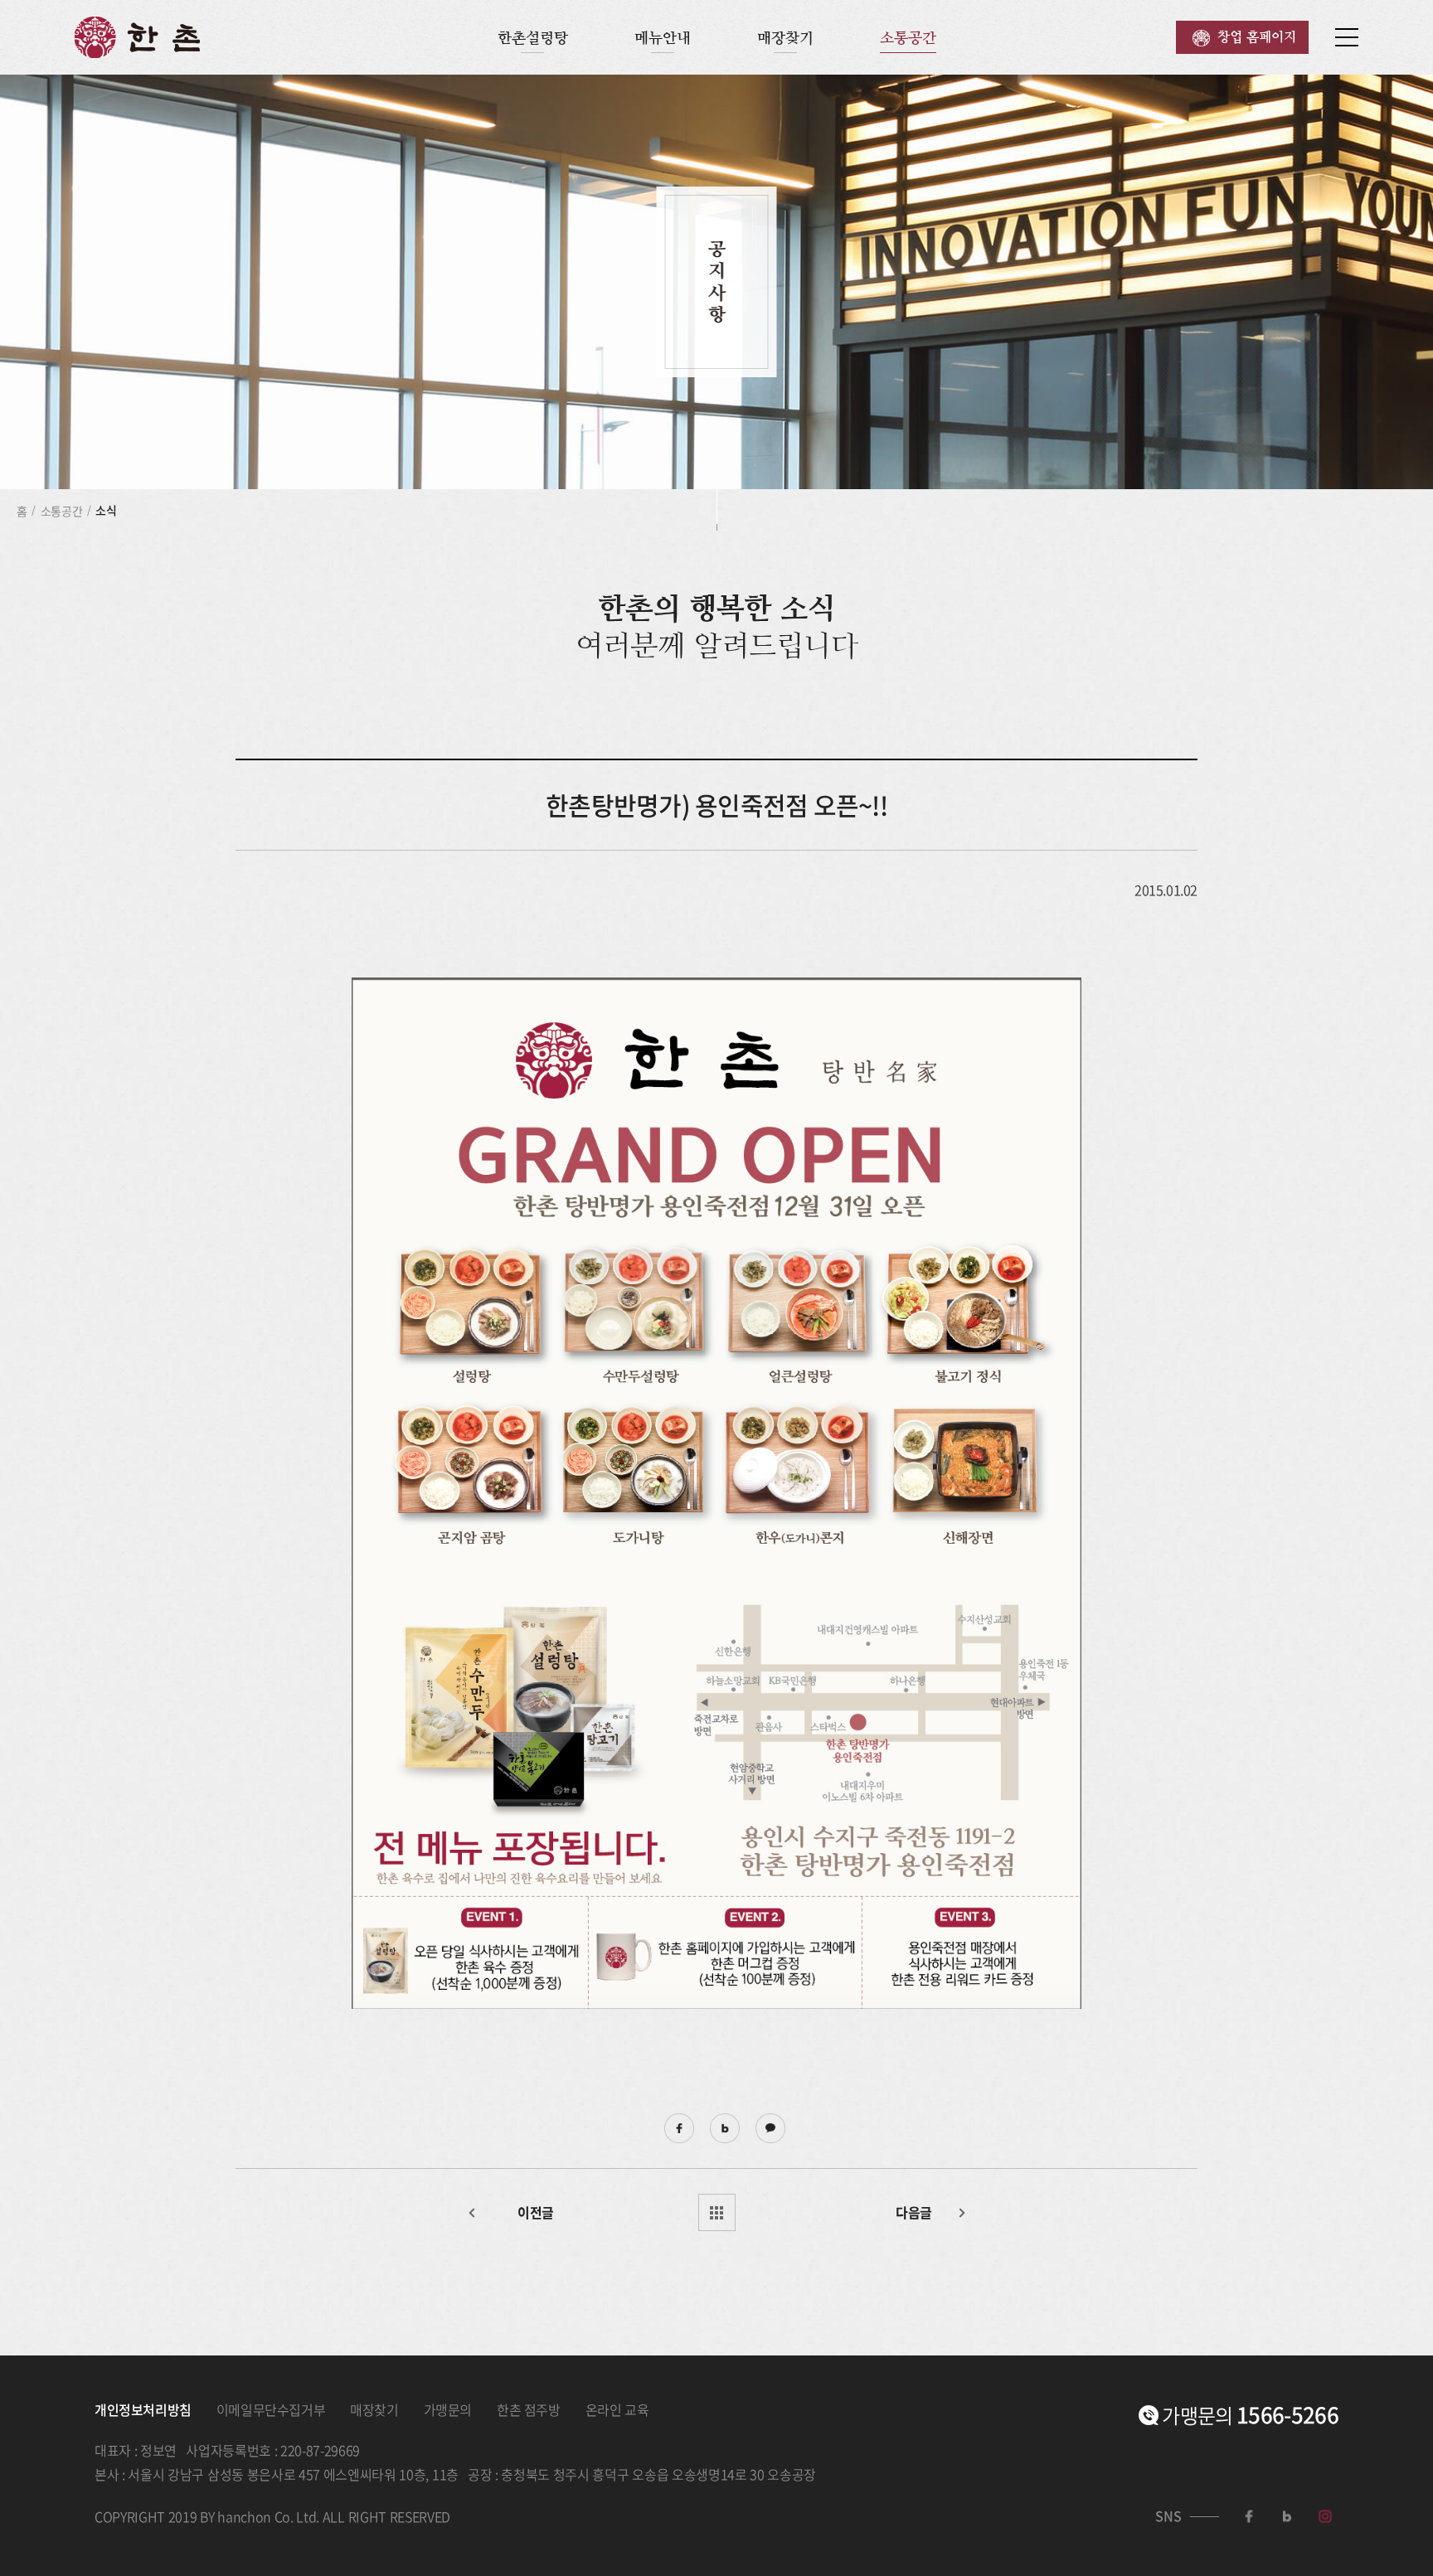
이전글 (536, 2212)
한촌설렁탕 (533, 38)
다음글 (914, 2212)
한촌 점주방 (529, 2409)
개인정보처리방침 (143, 2409)
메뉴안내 (663, 38)
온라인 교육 (617, 2409)
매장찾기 (785, 38)
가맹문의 (448, 2409)
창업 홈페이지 (1257, 37)
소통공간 (908, 38)
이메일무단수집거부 (271, 2409)
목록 (717, 2212)
